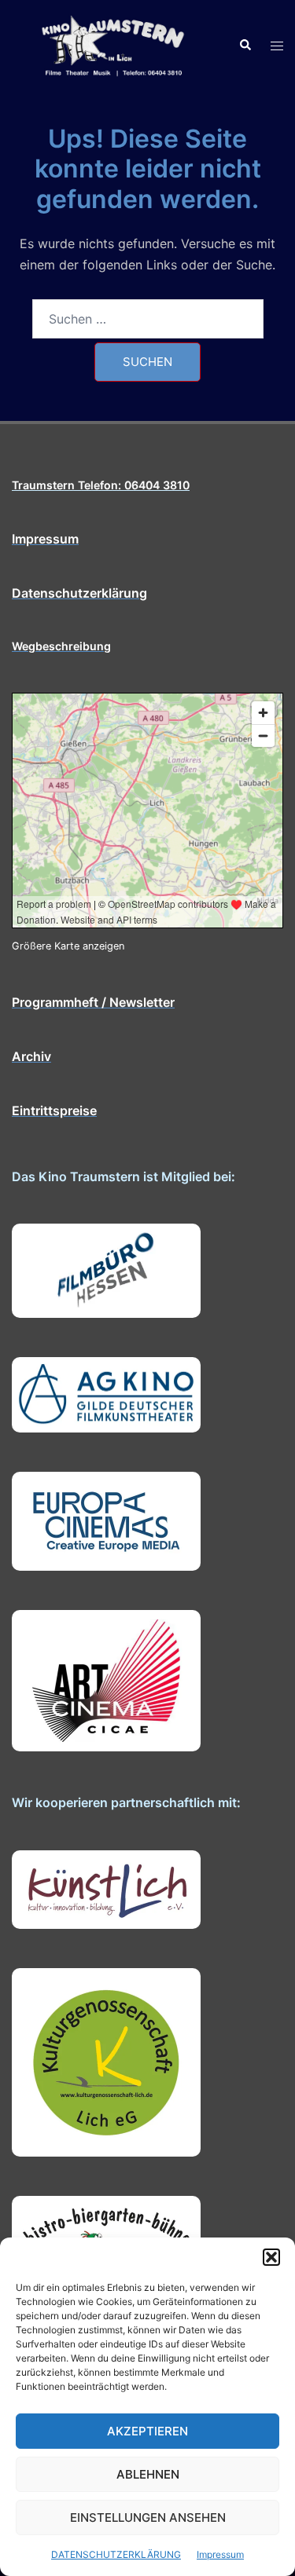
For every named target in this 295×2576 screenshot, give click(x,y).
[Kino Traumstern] (113, 44)
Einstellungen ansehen (148, 2517)
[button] (271, 2257)
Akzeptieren (147, 2431)
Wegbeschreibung (61, 646)
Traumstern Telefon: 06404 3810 (101, 485)
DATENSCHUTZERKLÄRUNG (116, 2554)
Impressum (220, 2554)
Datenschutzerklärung (79, 593)
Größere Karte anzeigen (68, 946)
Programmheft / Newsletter (93, 1002)
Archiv (31, 1056)
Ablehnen (148, 2474)
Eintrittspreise (54, 1111)
